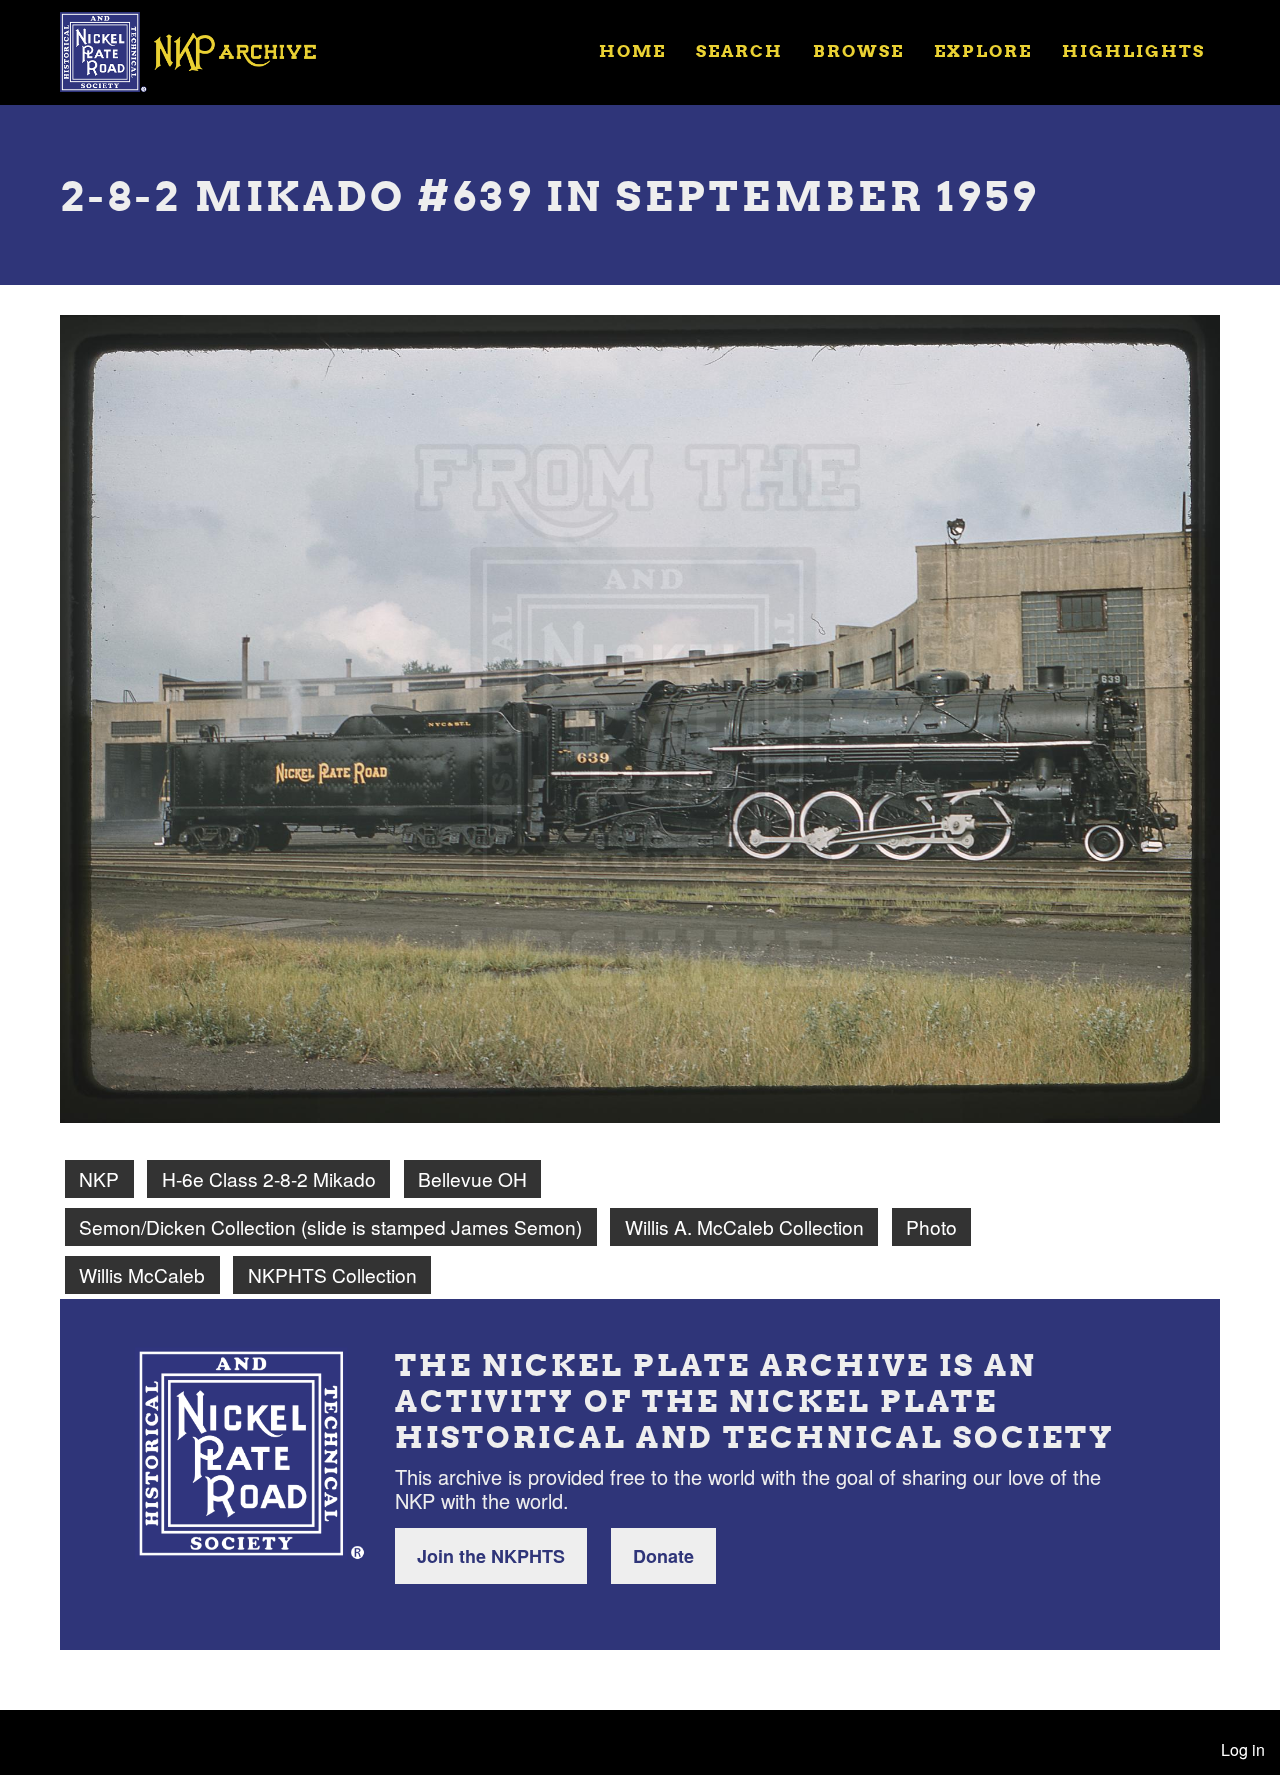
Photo (931, 1226)
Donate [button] (663, 1556)
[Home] (201, 50)
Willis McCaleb (142, 1274)
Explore (983, 50)
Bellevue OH (472, 1178)
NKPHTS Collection (332, 1274)
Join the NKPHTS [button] (491, 1556)
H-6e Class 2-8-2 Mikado (269, 1178)
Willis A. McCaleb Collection (744, 1226)
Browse (858, 50)
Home (632, 50)
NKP (99, 1178)
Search (739, 50)
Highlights (1133, 50)
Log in (1243, 1749)
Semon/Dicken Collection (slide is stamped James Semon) (330, 1226)
